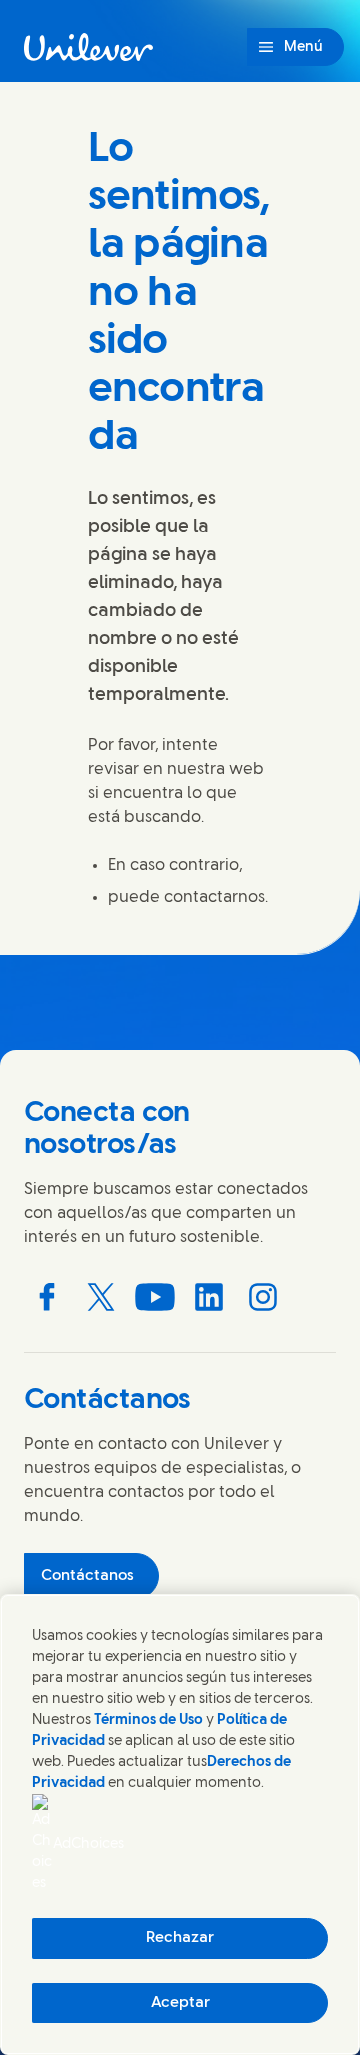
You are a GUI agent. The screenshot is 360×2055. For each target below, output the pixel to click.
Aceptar (180, 2003)
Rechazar (180, 1938)
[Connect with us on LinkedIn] (209, 1297)
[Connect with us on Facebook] (47, 1297)
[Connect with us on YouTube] (155, 1297)
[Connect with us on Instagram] (263, 1297)
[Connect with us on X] (101, 1297)
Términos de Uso (148, 1720)
